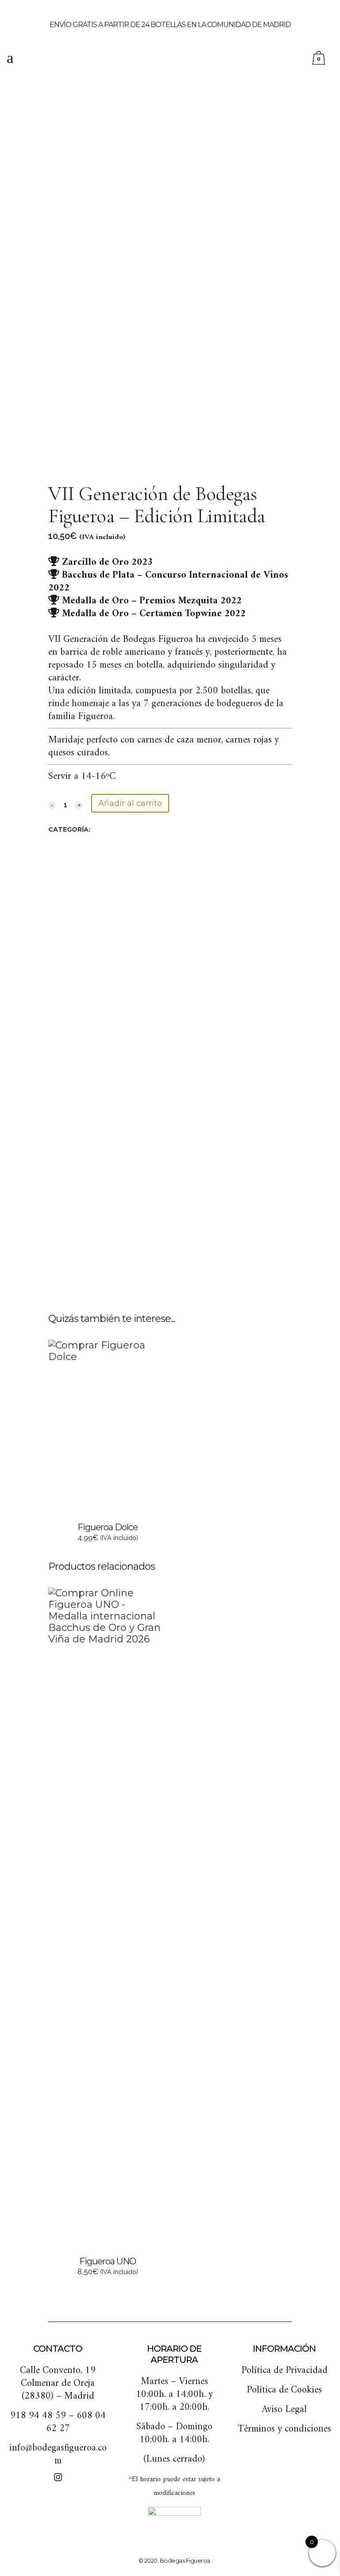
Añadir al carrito (130, 803)
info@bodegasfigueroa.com (58, 2455)
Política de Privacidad (284, 2371)
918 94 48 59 (38, 2416)
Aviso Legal (284, 2410)
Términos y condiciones (284, 2429)
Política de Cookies (284, 2390)
